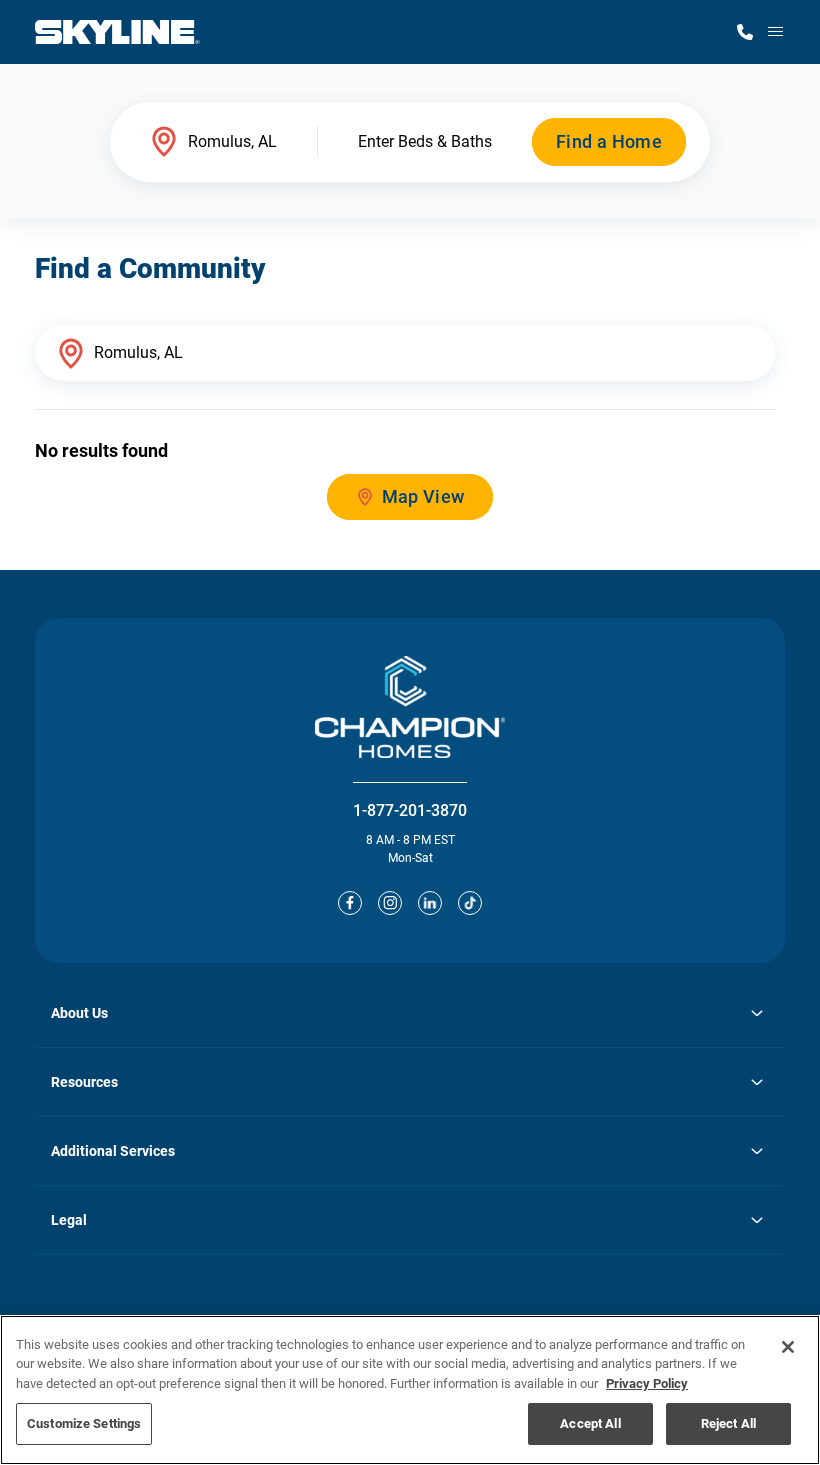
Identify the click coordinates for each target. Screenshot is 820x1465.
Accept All (590, 1423)
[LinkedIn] (430, 903)
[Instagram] (390, 903)
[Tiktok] (470, 903)
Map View (423, 496)
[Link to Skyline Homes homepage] (117, 32)
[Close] (788, 1347)
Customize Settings (84, 1423)
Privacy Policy (647, 1383)
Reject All (728, 1423)
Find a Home (609, 141)
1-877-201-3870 (410, 810)
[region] (410, 1390)
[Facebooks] (350, 903)
